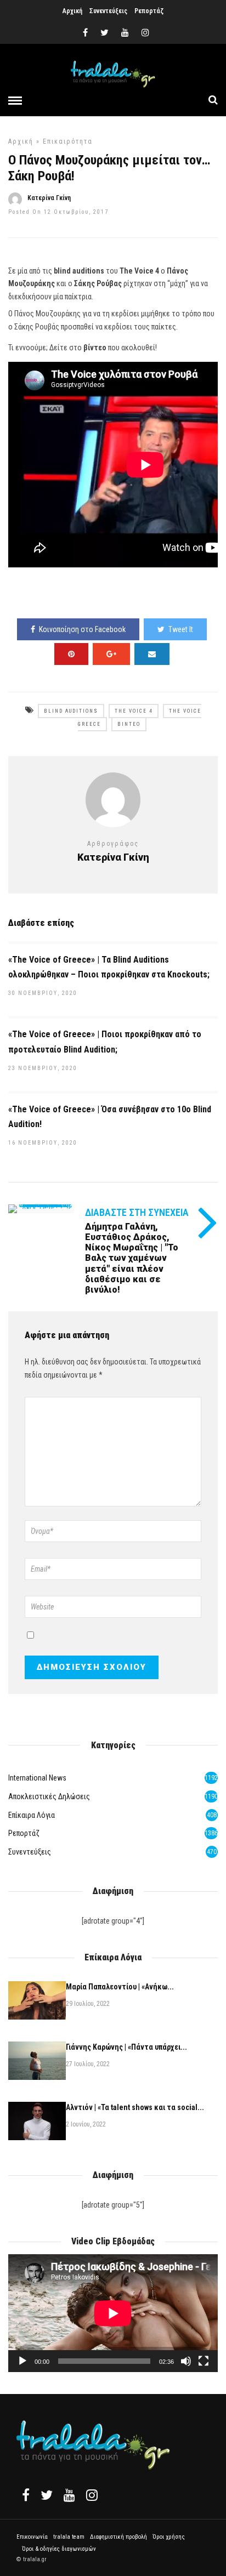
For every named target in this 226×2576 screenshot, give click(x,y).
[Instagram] (145, 33)
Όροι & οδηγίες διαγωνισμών (59, 2549)
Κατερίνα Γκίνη (49, 198)
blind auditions (71, 711)
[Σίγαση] (186, 2361)
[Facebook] (26, 2495)
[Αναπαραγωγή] (22, 2361)
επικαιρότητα (68, 141)
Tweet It (181, 629)
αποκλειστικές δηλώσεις (49, 1796)
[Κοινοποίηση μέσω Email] (152, 654)
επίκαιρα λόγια (32, 1815)
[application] (113, 2313)
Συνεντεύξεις (108, 11)
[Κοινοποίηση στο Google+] (111, 654)
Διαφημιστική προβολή (118, 2537)
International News (37, 1778)
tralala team (69, 2537)
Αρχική (72, 11)
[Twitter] (47, 2495)
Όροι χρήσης (169, 2537)
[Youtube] (125, 33)
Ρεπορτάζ (149, 11)
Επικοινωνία (32, 2537)
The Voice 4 (134, 711)
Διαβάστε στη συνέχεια (137, 1212)
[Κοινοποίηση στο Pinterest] (71, 654)
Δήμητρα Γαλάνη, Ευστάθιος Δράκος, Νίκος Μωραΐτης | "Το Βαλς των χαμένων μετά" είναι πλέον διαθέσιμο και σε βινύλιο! (132, 1258)
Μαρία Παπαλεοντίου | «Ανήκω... (120, 1987)
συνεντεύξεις (30, 1852)
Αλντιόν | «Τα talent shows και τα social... (135, 2107)
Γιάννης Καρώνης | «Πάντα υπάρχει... (126, 2047)
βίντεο (129, 724)
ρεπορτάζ (24, 1833)
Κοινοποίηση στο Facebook (82, 629)
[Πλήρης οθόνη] (204, 2361)
